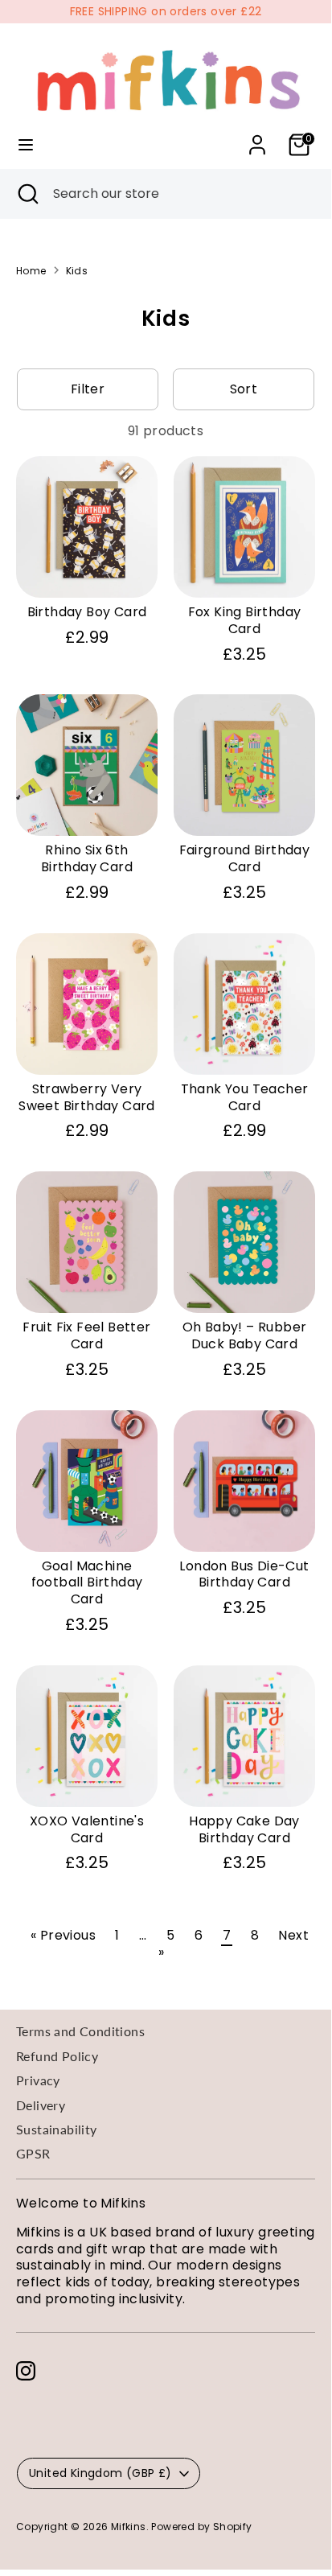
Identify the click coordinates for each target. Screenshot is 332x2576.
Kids (77, 271)
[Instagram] (26, 2371)
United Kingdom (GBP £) (100, 2473)
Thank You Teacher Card (245, 1097)
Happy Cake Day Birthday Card (244, 1829)
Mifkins (129, 2527)
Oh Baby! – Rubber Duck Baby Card (245, 1335)
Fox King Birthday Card (245, 620)
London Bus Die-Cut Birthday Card (244, 1574)
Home (31, 271)
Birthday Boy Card (87, 612)
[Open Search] (27, 194)
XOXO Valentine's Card (87, 1829)
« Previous (63, 1935)
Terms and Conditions (80, 2031)
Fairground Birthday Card (245, 858)
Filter (88, 389)
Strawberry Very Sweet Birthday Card (87, 1097)
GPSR (33, 2153)
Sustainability (57, 2129)
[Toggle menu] (26, 145)
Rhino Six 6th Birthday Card (87, 858)
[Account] (257, 136)
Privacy (38, 2080)
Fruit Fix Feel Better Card (86, 1335)
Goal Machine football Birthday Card (87, 1583)
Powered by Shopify (201, 2527)
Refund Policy (57, 2056)
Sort (244, 389)
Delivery (41, 2105)
